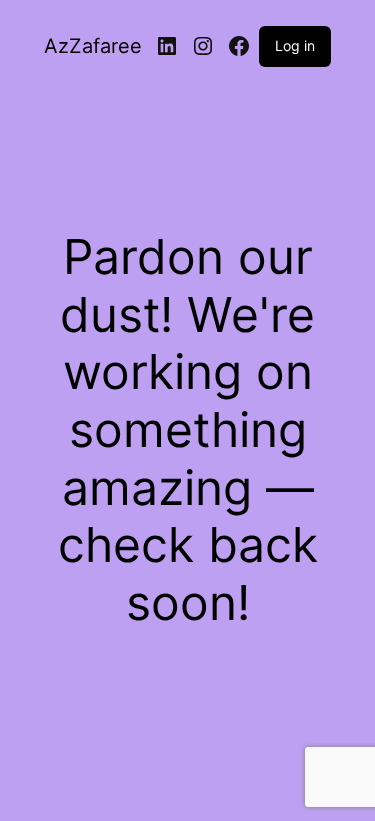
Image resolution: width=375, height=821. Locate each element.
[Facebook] (239, 46)
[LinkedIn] (167, 46)
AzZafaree (93, 46)
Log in (295, 45)
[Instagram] (203, 46)
